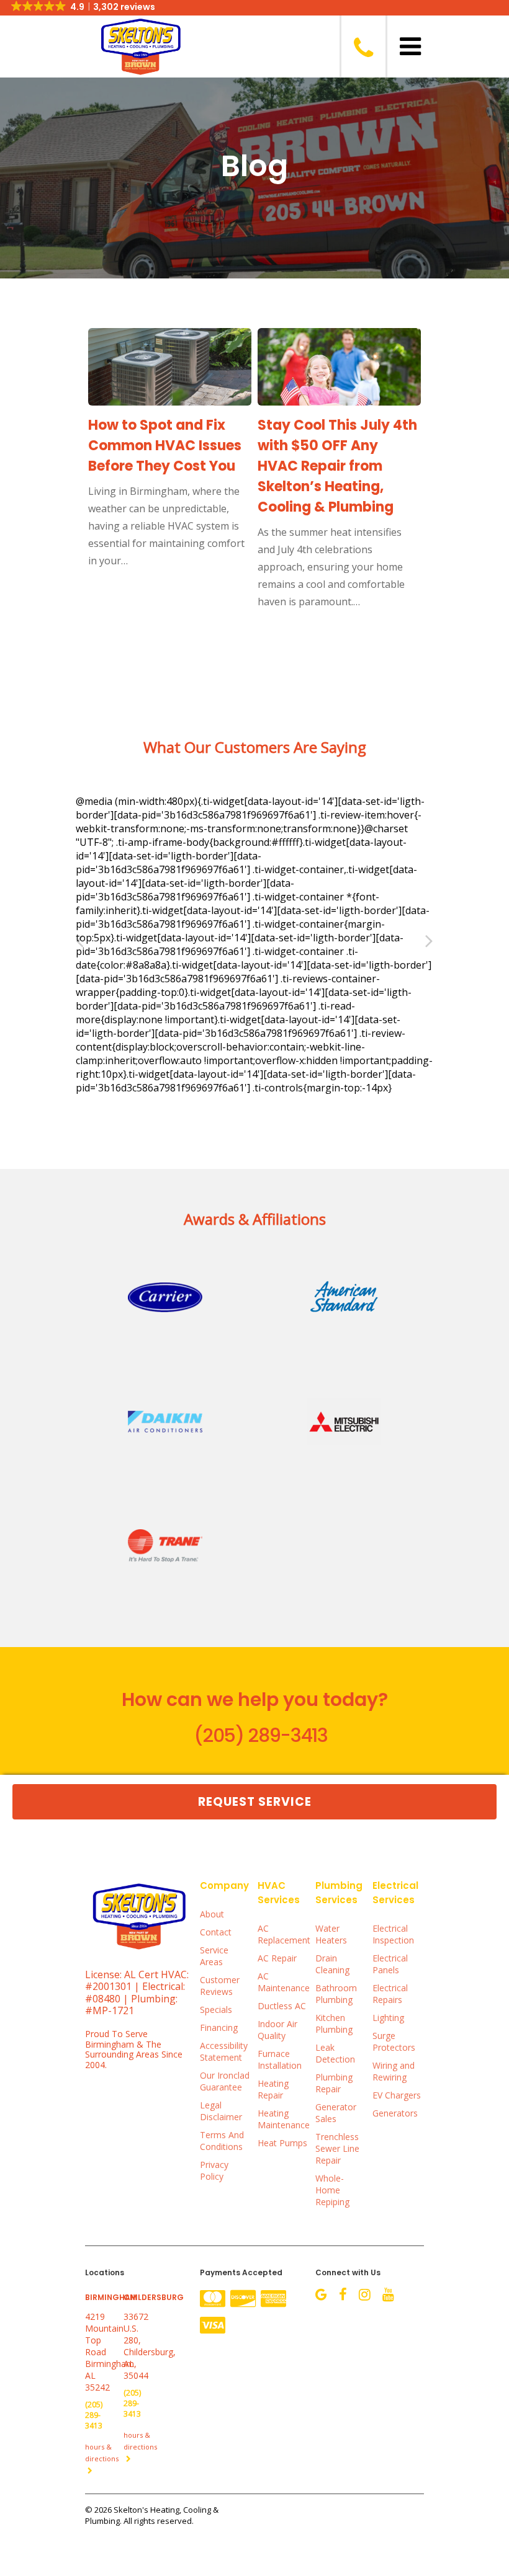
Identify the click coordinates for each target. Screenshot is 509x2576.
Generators (395, 2113)
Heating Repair (273, 2089)
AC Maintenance (283, 1982)
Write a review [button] (129, 872)
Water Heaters (331, 1934)
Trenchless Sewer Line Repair (337, 2148)
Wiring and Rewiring (394, 2071)
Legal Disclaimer (221, 2111)
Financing (219, 2027)
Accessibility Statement (224, 2051)
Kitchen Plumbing (334, 2023)
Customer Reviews (220, 1986)
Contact (216, 1932)
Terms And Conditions (222, 2141)
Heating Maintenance (283, 2119)
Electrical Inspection (393, 1934)
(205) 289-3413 (260, 1735)
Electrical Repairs (390, 1994)
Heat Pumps (282, 2143)
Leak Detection (335, 2053)
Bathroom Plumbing (336, 1994)
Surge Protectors (394, 2041)
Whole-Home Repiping (332, 2190)
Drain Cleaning (332, 1964)
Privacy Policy (214, 2170)
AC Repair (277, 1958)
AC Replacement (283, 1934)
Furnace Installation (280, 2059)
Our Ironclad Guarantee (225, 2081)
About (212, 1914)
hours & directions (102, 2453)
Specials (216, 2010)
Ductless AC (282, 2006)
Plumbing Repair (334, 2083)
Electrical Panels (390, 1964)
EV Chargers (397, 2095)
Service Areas (214, 1956)
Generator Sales (336, 2113)
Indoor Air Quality (277, 2030)
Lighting (388, 2018)
